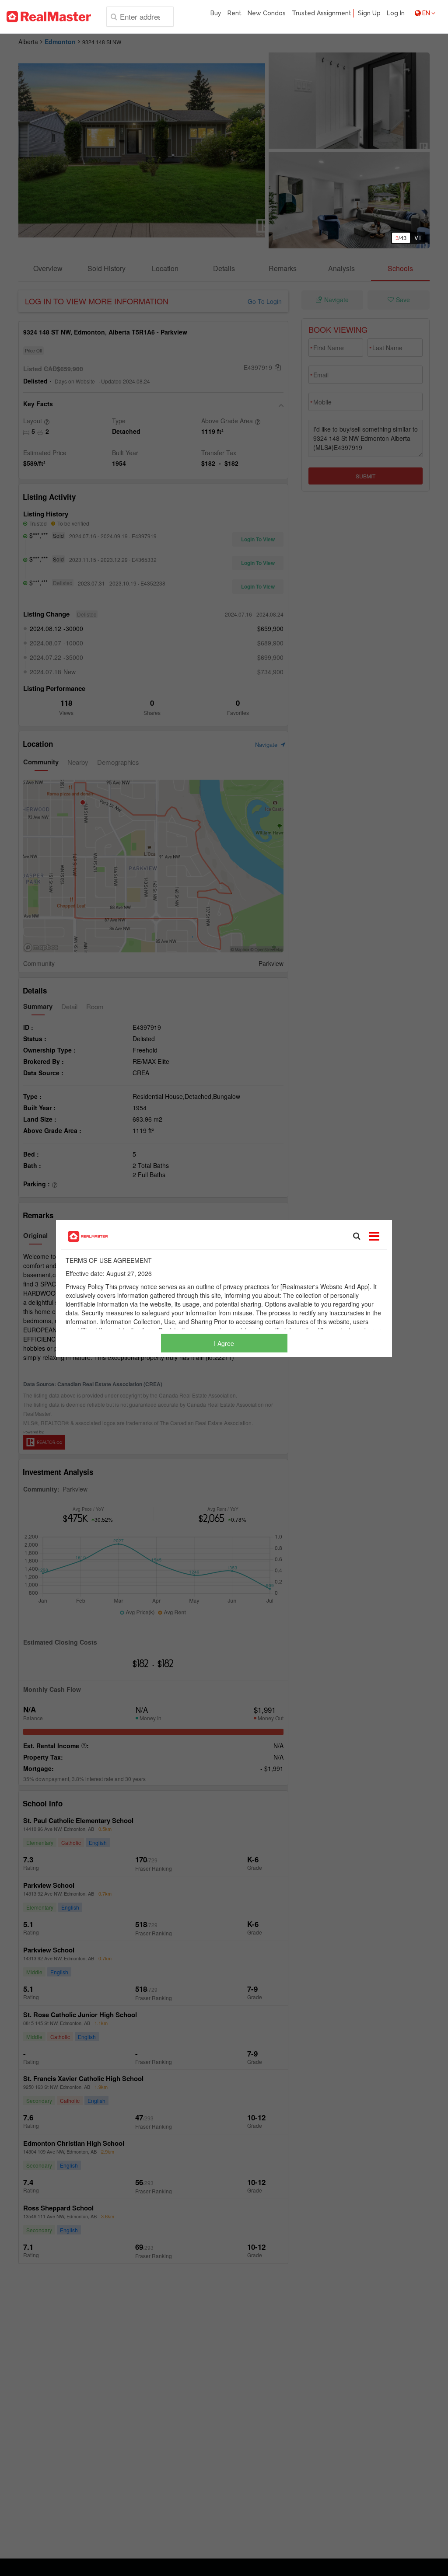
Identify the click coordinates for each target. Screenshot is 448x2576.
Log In (396, 13)
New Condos (267, 13)
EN (426, 13)
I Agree (224, 1343)
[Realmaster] (49, 17)
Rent (234, 13)
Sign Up (369, 13)
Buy (216, 13)
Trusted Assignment (322, 13)
